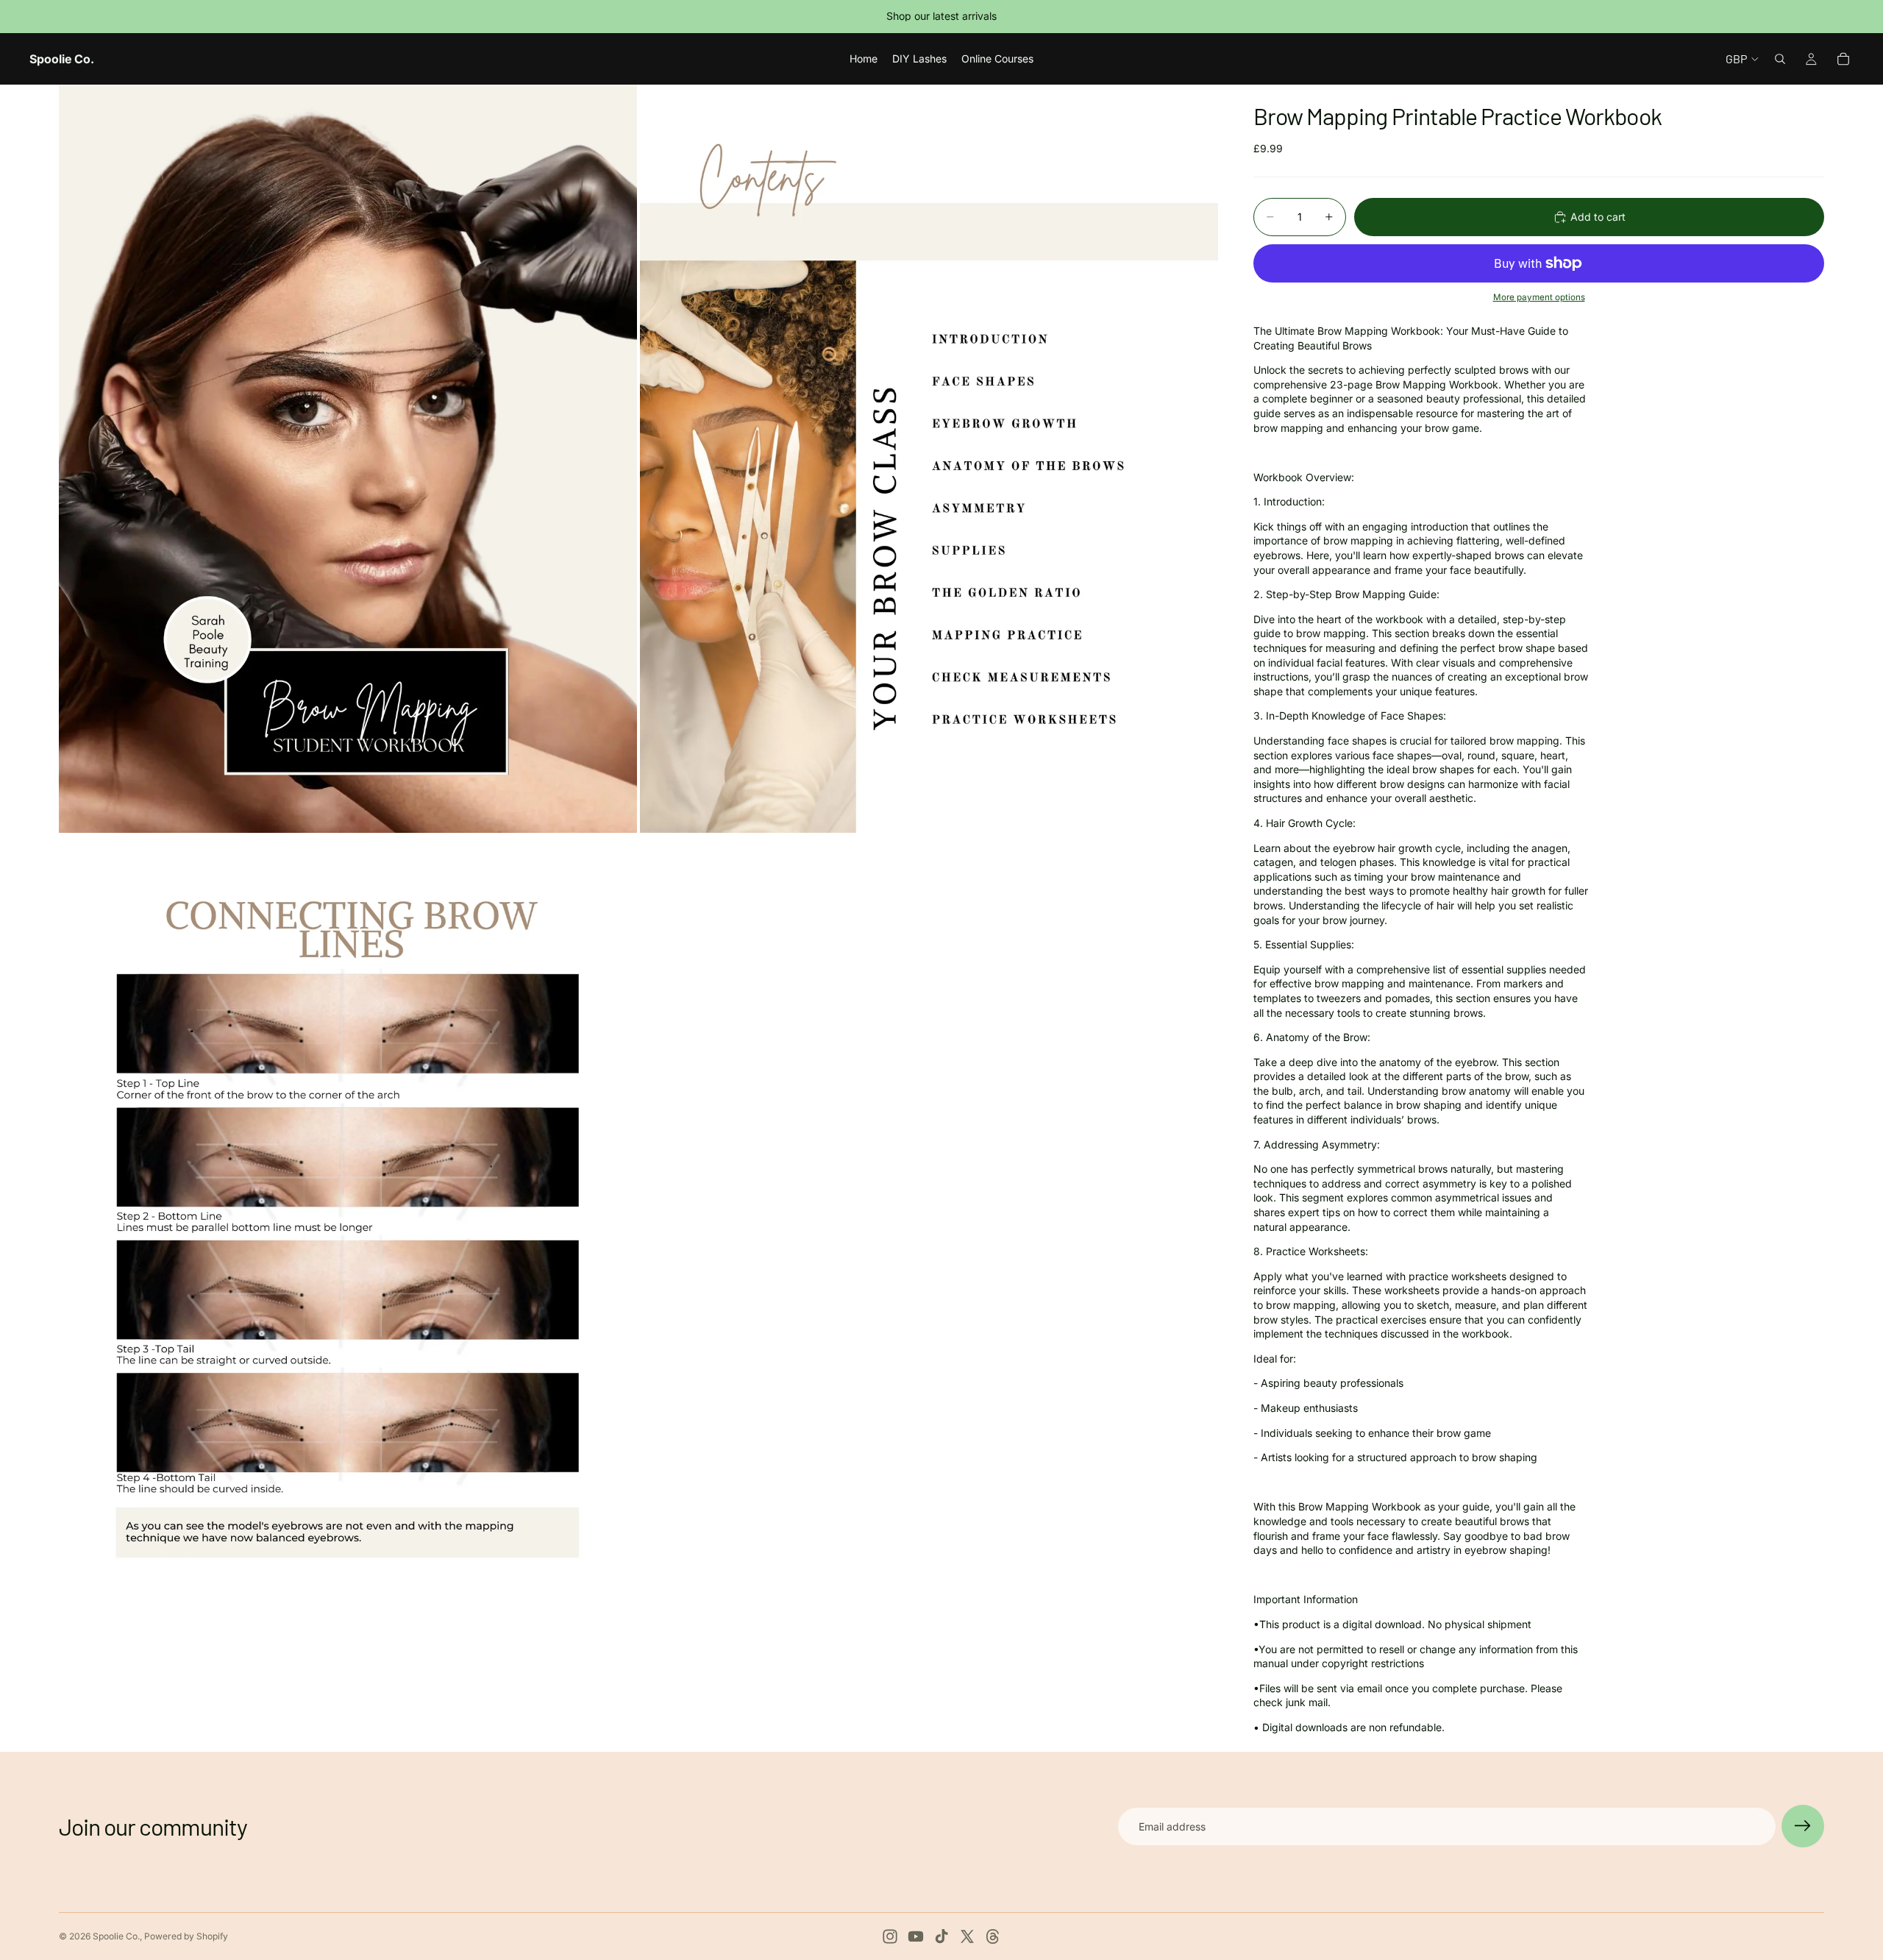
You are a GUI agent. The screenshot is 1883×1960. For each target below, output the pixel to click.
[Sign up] (1803, 1826)
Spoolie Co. (116, 1936)
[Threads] (993, 1936)
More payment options (1539, 297)
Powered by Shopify (186, 1936)
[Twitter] (967, 1936)
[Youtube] (916, 1936)
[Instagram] (890, 1936)
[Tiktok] (941, 1936)
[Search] (1780, 59)
